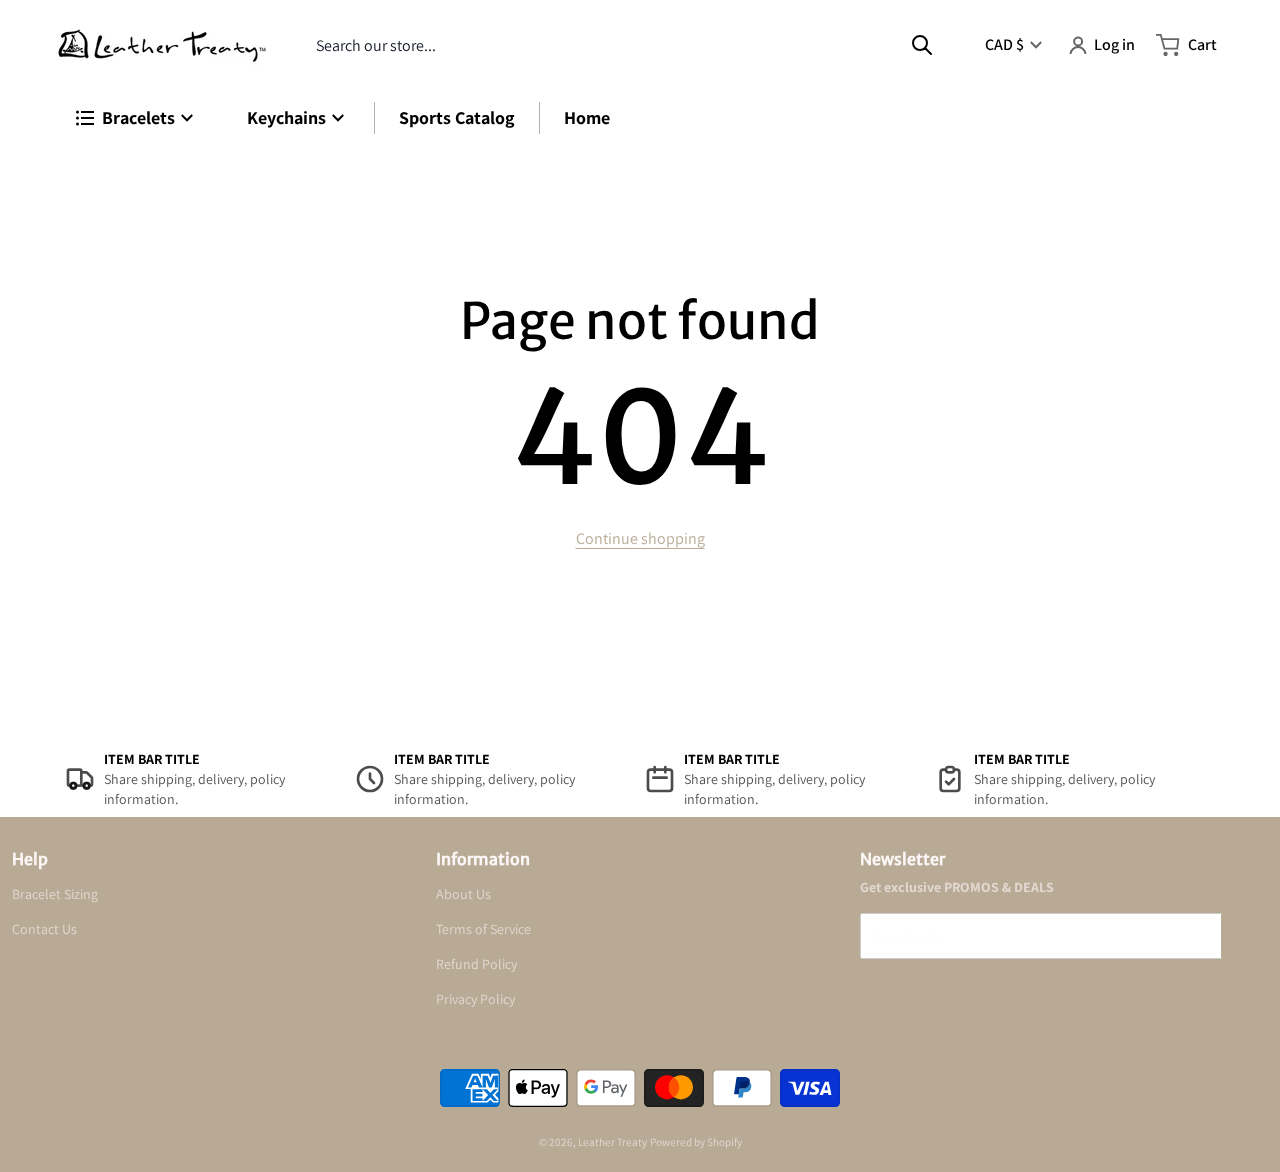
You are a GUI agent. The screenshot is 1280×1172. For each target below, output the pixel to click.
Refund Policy (476, 964)
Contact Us (44, 929)
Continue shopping (640, 538)
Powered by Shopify (696, 1142)
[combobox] (624, 45)
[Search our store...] (922, 45)
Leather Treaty (612, 1142)
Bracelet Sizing (55, 894)
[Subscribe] (1245, 936)
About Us (463, 894)
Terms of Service (483, 929)
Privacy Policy (475, 999)
